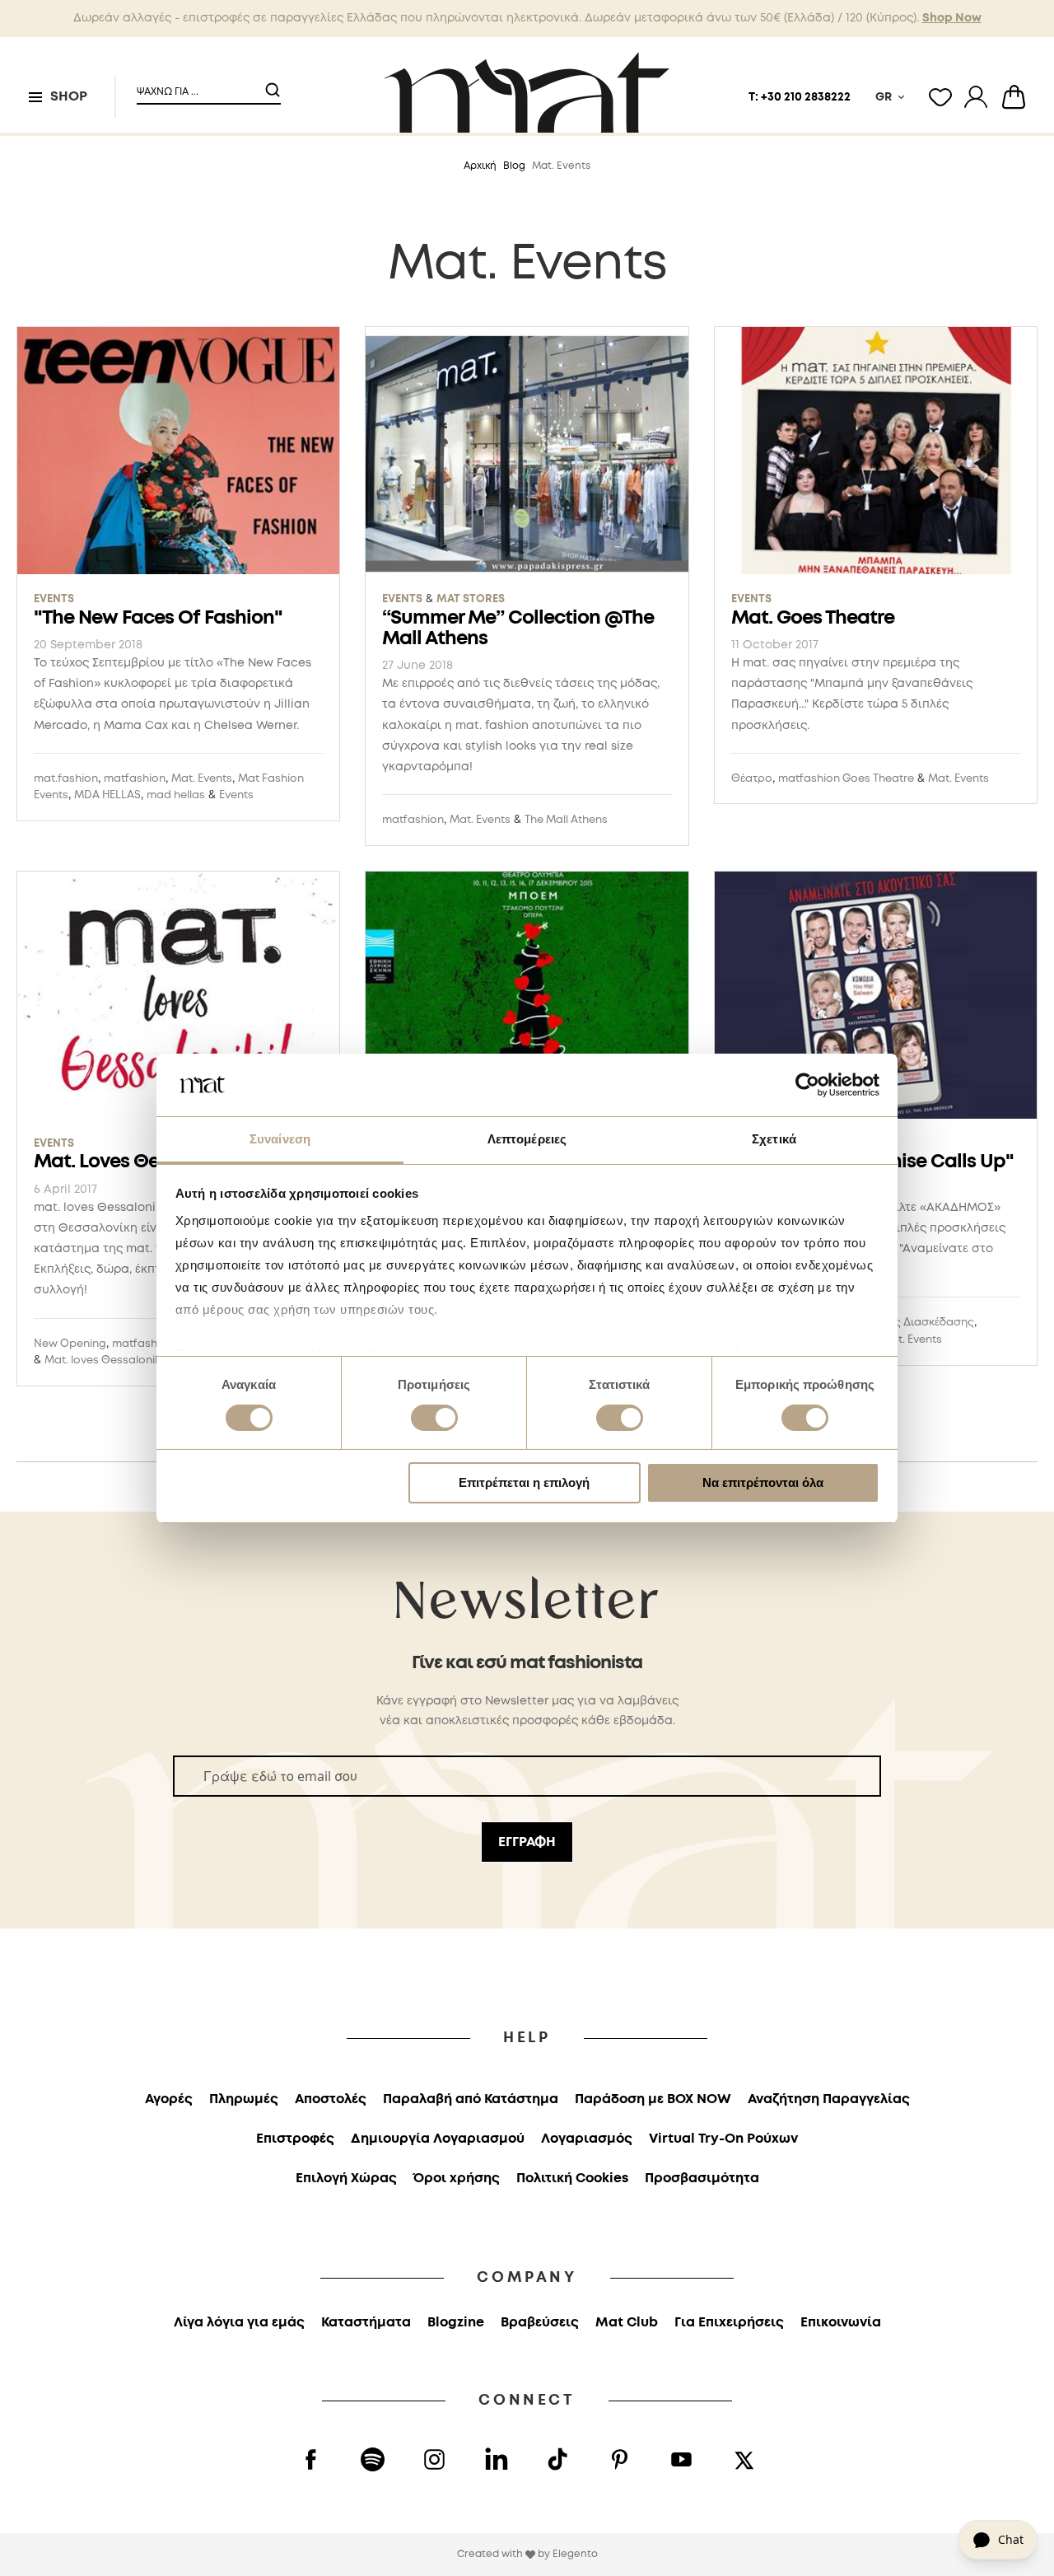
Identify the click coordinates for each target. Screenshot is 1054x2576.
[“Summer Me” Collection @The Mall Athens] (527, 453)
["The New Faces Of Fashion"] (178, 453)
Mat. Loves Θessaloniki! (138, 1162)
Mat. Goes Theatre (813, 618)
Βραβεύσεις (540, 2323)
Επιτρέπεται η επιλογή (524, 1482)
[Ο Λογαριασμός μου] (976, 97)
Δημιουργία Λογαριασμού (438, 2139)
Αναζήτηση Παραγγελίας (829, 2099)
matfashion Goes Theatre (846, 779)
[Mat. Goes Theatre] (876, 453)
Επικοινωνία (841, 2323)
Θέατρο (752, 779)
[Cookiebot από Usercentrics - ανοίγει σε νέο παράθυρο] (807, 1085)
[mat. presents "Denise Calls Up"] (876, 998)
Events (54, 599)
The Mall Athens (566, 820)
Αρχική (480, 166)
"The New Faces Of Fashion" (158, 618)
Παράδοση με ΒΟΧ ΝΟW (653, 2099)
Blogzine (456, 2323)
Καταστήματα (366, 2323)
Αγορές (169, 2099)
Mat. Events (202, 779)
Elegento (575, 2554)
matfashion (135, 779)
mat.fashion (66, 779)
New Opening (70, 1344)
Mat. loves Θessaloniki (104, 1360)
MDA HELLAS (107, 795)
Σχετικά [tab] (774, 1139)
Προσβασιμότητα (702, 2179)
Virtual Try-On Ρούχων (723, 2139)
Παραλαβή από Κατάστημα (471, 2099)
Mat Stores (471, 599)
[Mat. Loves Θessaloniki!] (178, 998)
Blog (514, 166)
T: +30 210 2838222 (800, 97)
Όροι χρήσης (457, 2179)
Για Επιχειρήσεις (729, 2323)
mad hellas (176, 795)
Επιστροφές (295, 2139)
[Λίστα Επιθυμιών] (940, 97)
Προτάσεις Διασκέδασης (909, 1323)
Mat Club (627, 2323)
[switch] (434, 1419)
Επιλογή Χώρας (346, 2179)
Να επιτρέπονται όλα (763, 1482)
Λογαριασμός (587, 2139)
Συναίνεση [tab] (280, 1139)
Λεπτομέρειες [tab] (527, 1139)
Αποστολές (331, 2099)
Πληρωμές (244, 2099)
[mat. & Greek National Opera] (527, 998)
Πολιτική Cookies (572, 2179)
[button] (198, 85)
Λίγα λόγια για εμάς (239, 2323)
